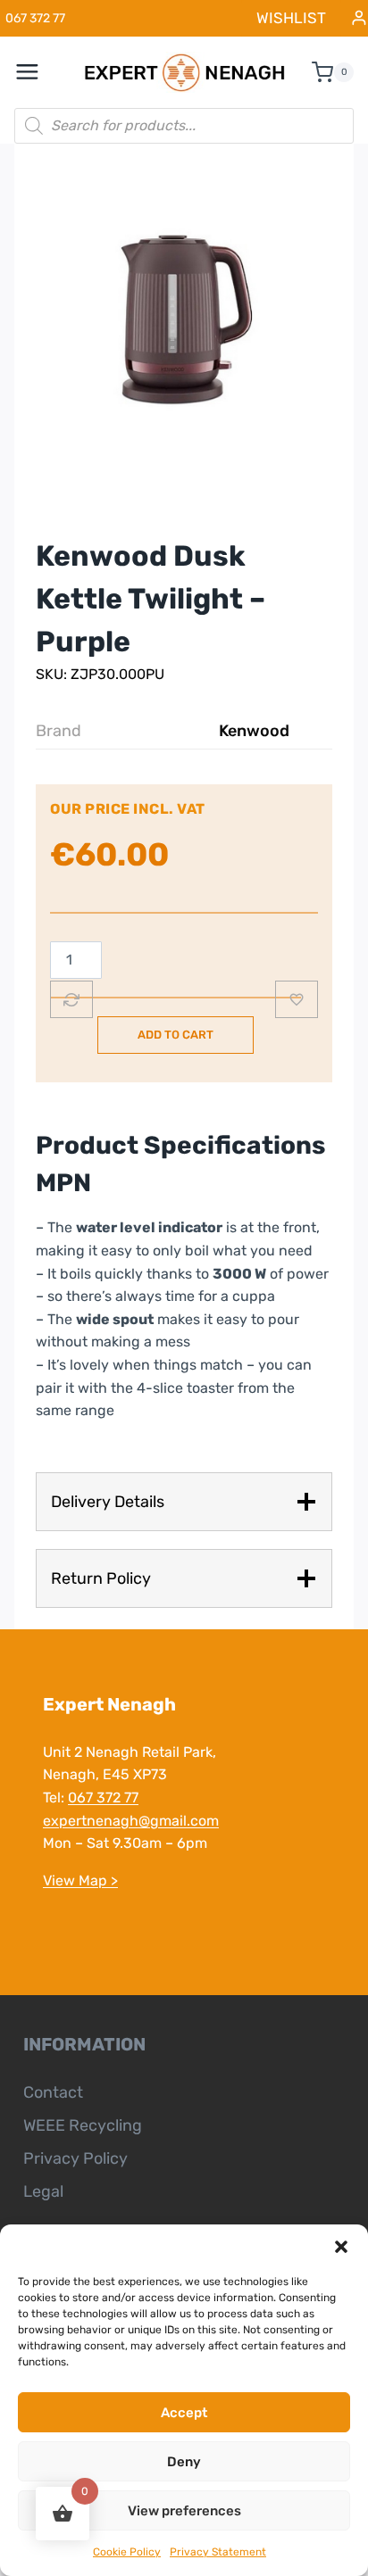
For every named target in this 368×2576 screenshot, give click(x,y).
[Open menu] (37, 72)
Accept (184, 2413)
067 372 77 (103, 1797)
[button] (341, 2247)
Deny (184, 2462)
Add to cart (176, 1035)
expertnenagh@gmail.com (131, 1821)
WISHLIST (291, 18)
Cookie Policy (127, 2552)
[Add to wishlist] (297, 999)
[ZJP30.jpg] (184, 321)
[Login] (359, 18)
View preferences (184, 2511)
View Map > (80, 1880)
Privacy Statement (218, 2552)
